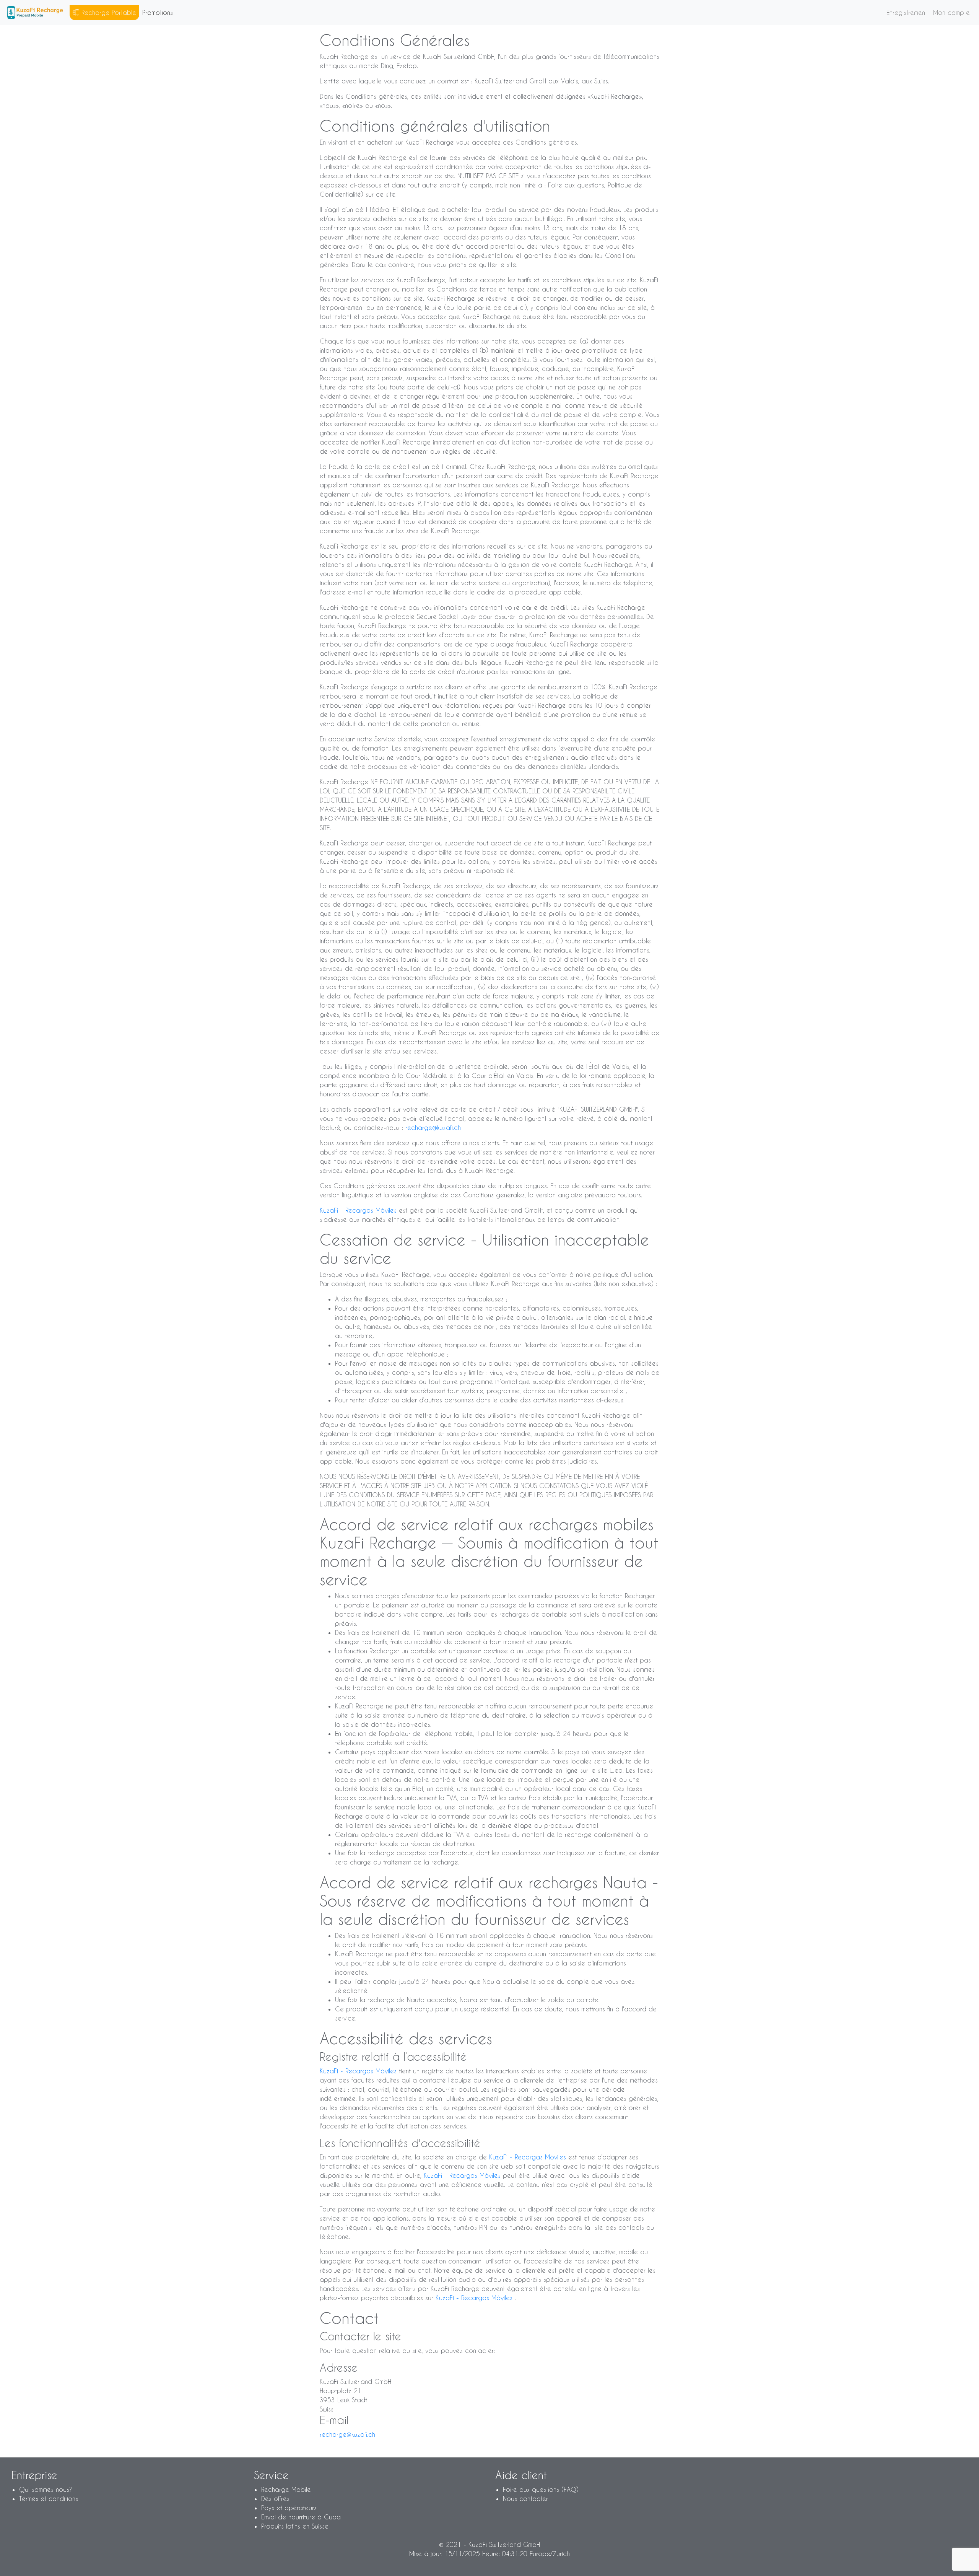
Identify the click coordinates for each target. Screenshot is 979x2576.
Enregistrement (907, 12)
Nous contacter (525, 2499)
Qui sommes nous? (46, 2489)
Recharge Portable (108, 12)
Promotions (158, 12)
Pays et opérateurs (289, 2508)
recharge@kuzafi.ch (433, 1128)
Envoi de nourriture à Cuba (301, 2517)
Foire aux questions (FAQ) (541, 2489)
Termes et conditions (49, 2499)
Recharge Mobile (286, 2489)
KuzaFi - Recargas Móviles (359, 1210)
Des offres (275, 2499)
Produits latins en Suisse (295, 2526)
